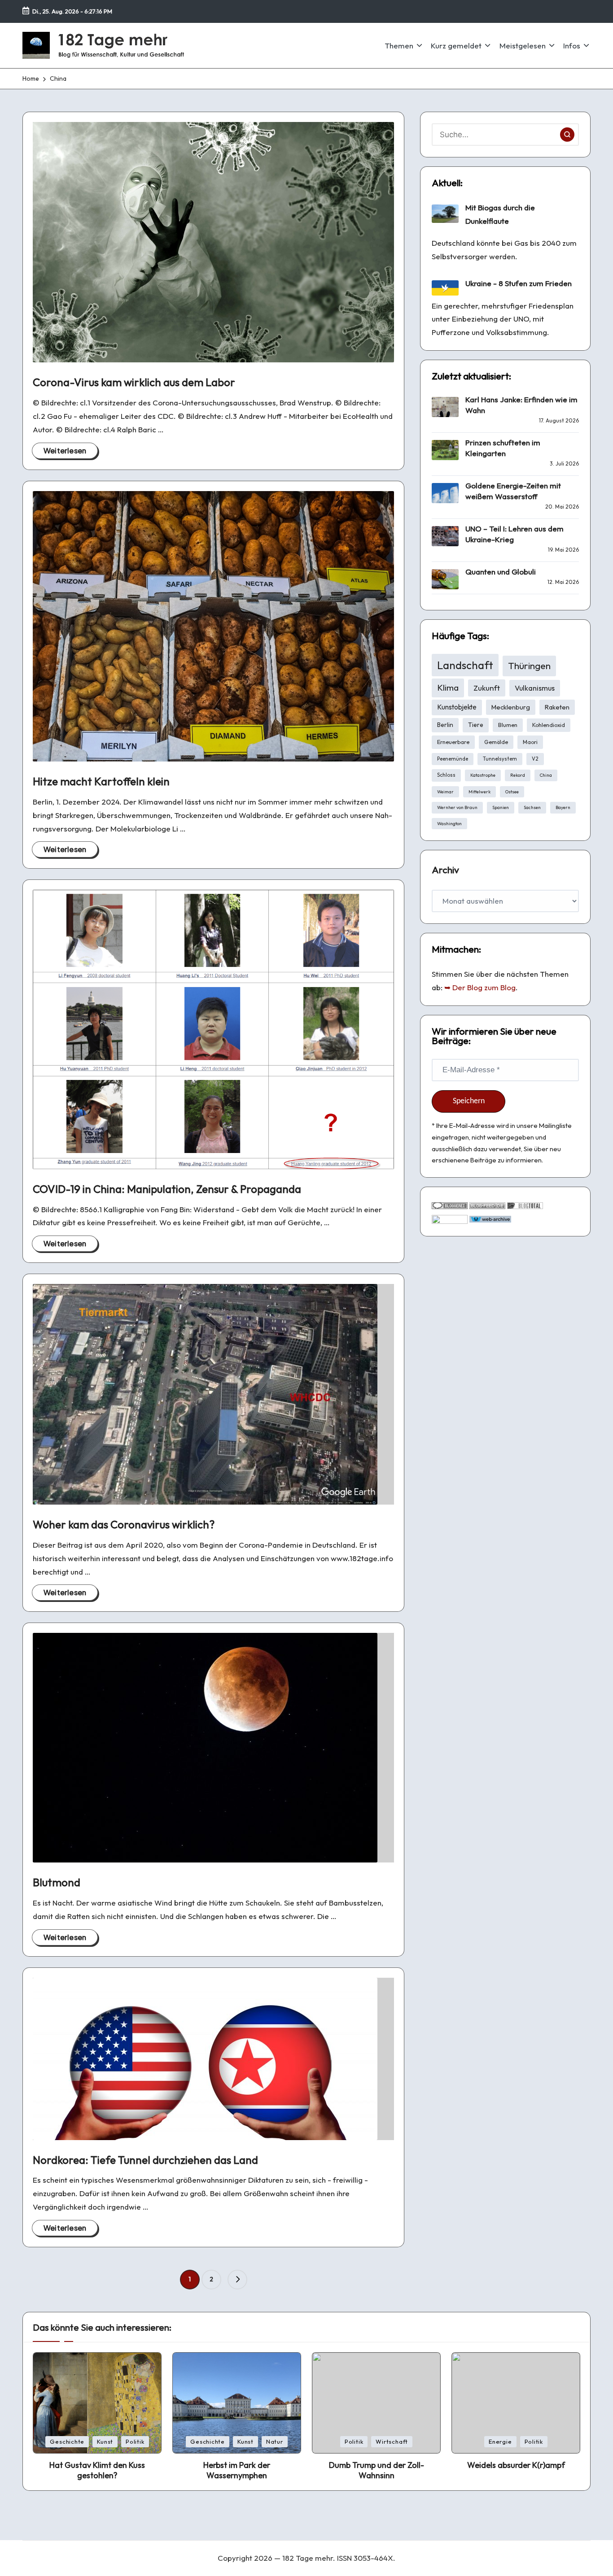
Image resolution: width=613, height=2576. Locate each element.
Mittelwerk (479, 792)
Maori (530, 742)
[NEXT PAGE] (237, 2280)
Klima (448, 688)
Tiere (476, 725)
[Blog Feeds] (487, 1205)
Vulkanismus (535, 688)
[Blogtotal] (525, 1205)
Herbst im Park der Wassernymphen (237, 2470)
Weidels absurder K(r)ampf (516, 2465)
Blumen (508, 725)
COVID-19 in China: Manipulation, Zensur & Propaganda (167, 1189)
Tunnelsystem (500, 759)
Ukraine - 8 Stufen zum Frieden (519, 283)
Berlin (445, 725)
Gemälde (496, 742)
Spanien (501, 807)
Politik (135, 2441)
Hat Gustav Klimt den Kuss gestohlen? (97, 2470)
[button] (237, 2280)
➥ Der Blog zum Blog (480, 987)
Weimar (445, 792)
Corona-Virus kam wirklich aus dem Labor (134, 382)
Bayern (563, 807)
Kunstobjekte (457, 707)
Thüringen (529, 666)
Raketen (557, 707)
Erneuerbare (453, 742)
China (546, 775)
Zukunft (487, 688)
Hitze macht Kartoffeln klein (101, 781)
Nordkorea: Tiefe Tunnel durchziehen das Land (145, 2160)
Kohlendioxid (549, 725)
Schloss (446, 775)
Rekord (518, 775)
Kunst (105, 2441)
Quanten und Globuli (501, 572)
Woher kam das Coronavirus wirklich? (124, 1524)
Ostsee (512, 792)
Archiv (445, 870)
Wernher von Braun (457, 807)
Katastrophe (483, 775)
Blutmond (57, 1882)
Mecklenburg (511, 707)
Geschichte (67, 2441)
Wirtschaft (392, 2441)
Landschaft (465, 665)
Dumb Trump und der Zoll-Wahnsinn (377, 2470)
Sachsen (532, 807)
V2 (535, 759)
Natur (275, 2441)
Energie (500, 2441)
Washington (449, 824)
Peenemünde (453, 759)
